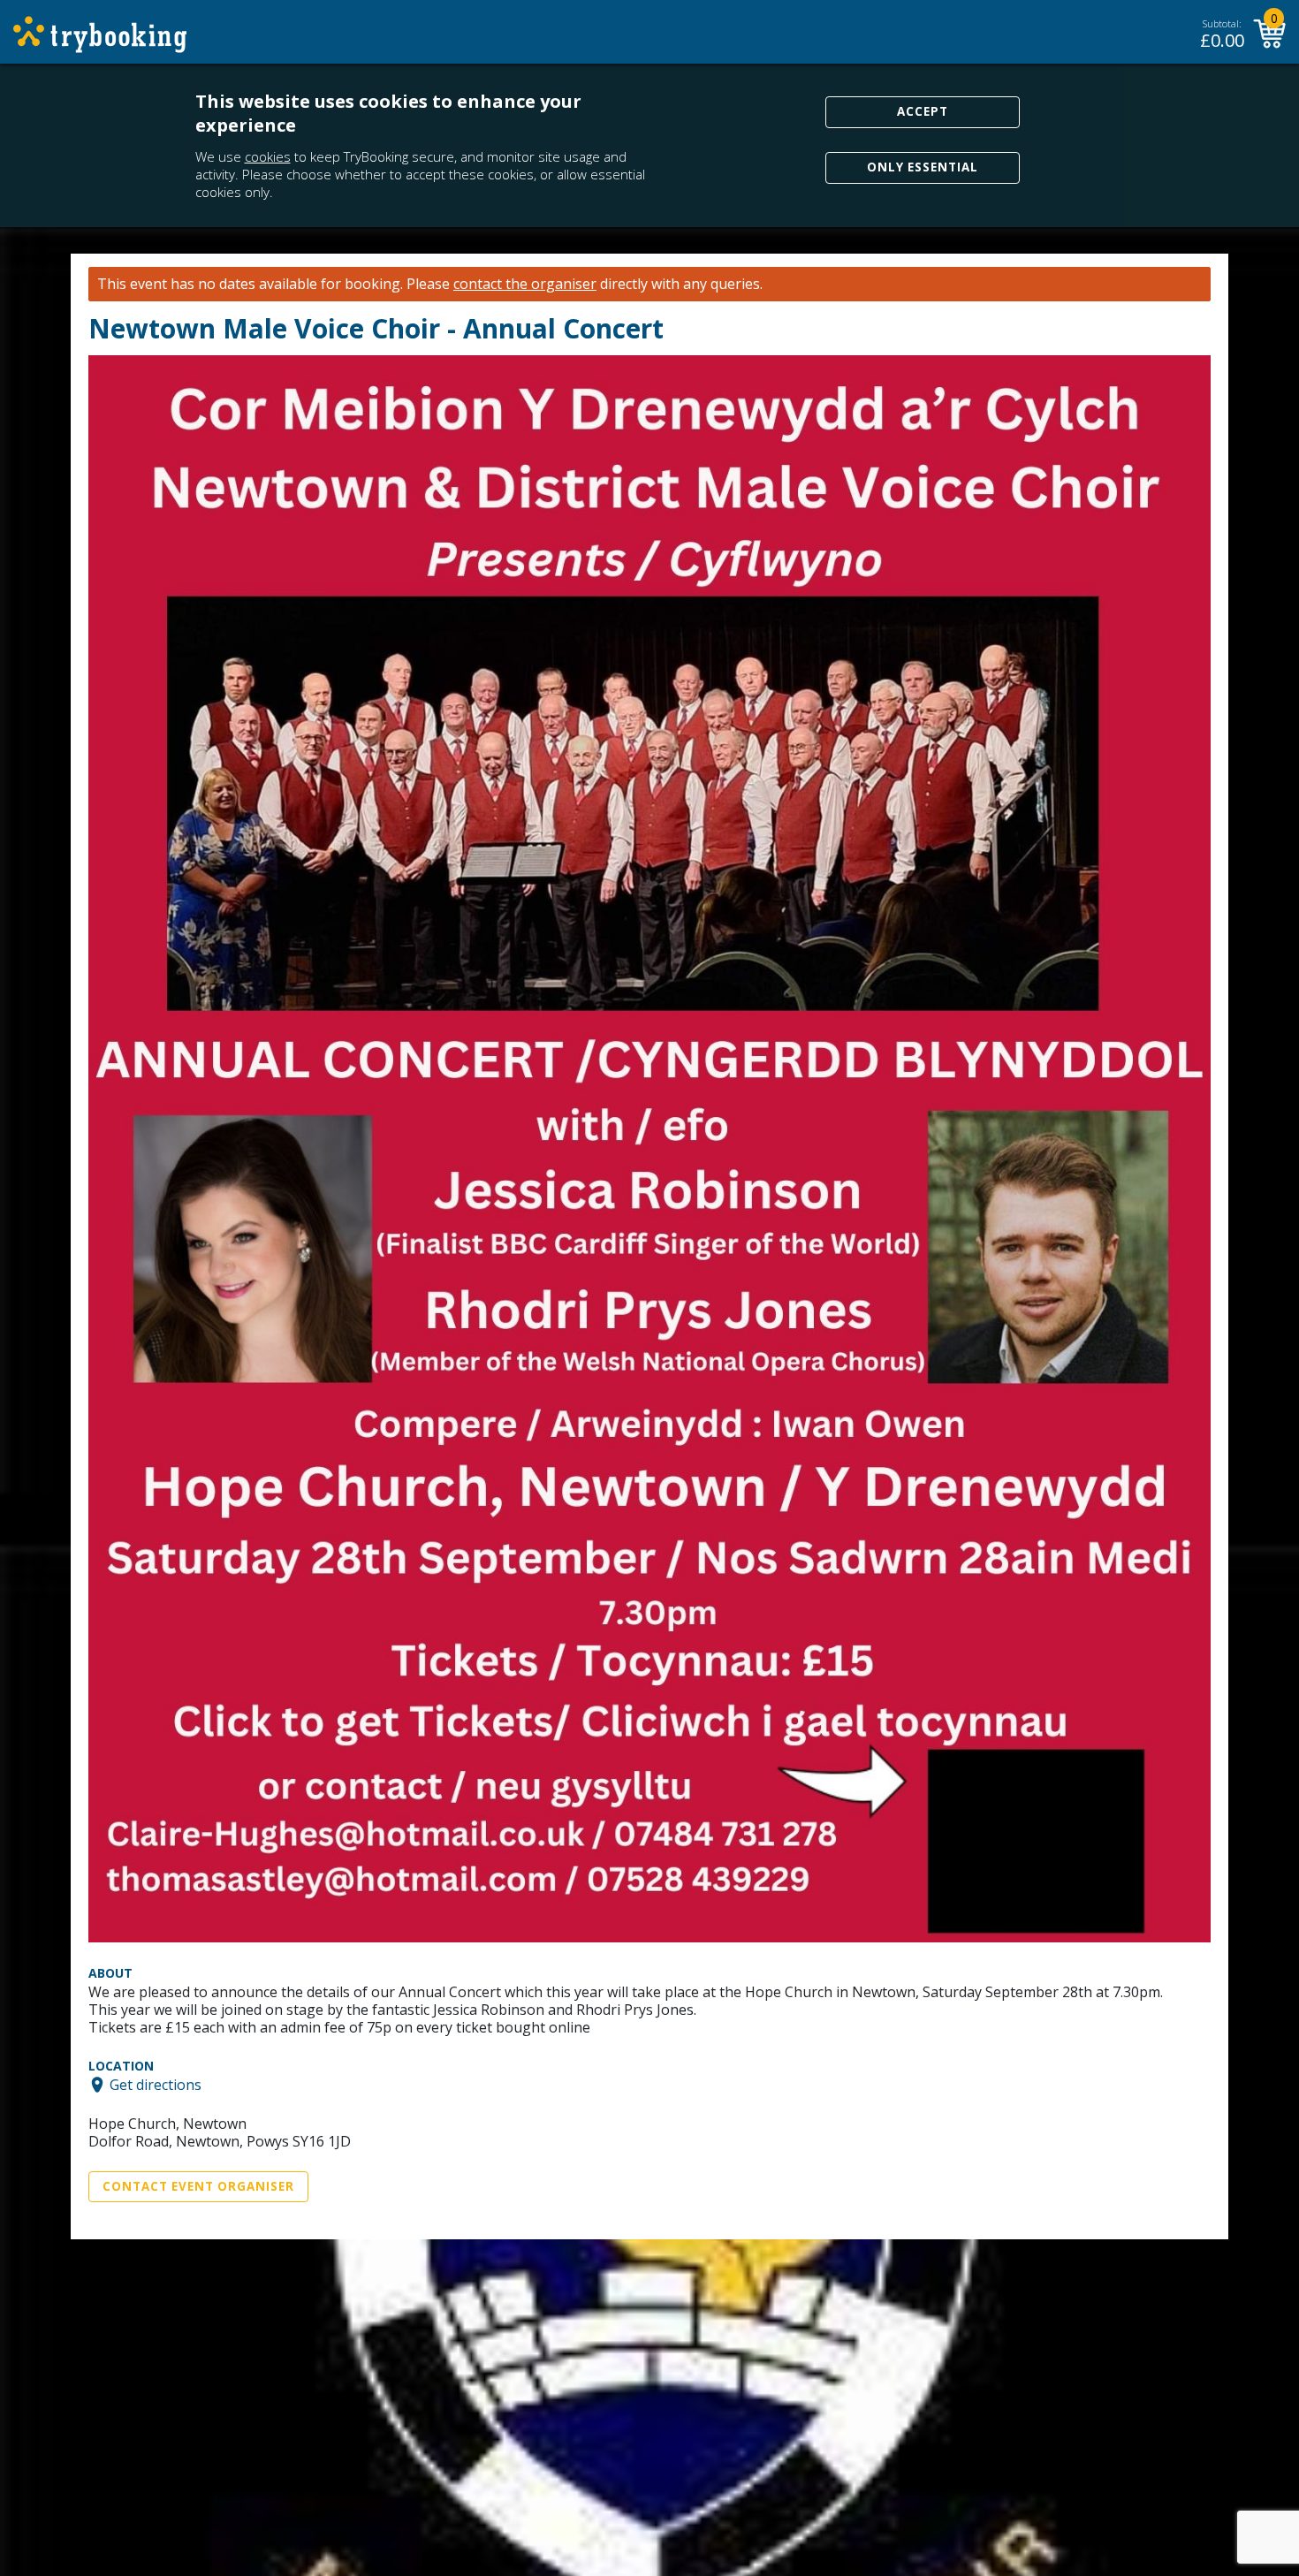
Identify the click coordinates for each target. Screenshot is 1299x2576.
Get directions (156, 2085)
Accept (923, 111)
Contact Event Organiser (198, 2186)
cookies (268, 156)
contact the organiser (525, 284)
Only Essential (923, 167)
